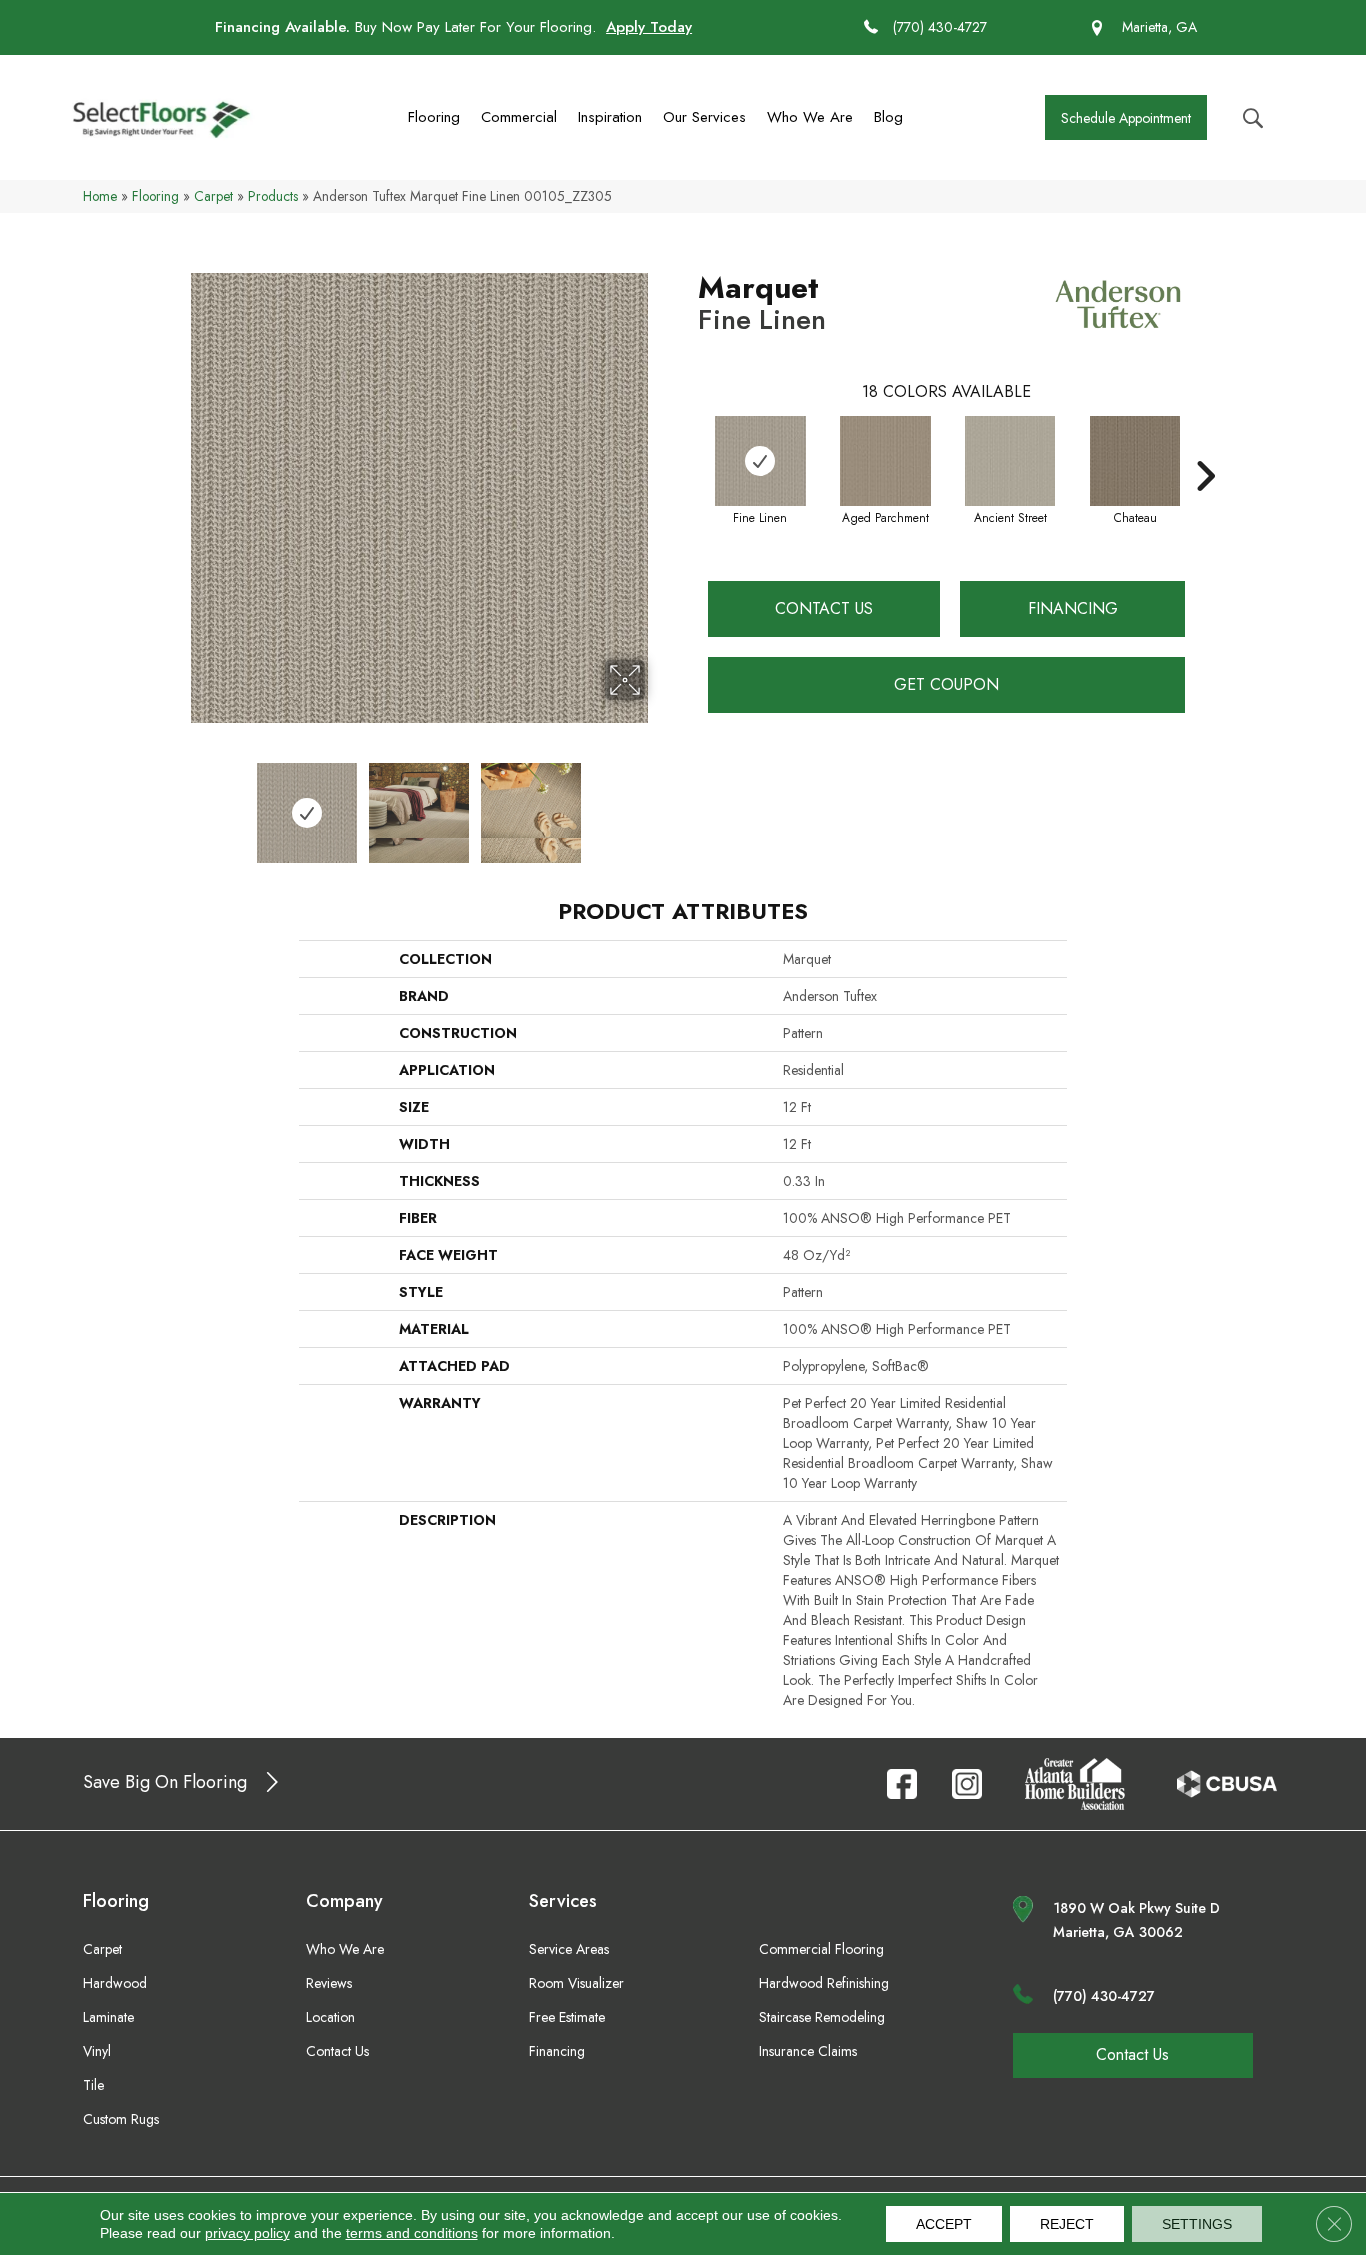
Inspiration (610, 117)
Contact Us (824, 608)
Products (273, 196)
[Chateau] (1135, 461)
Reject (1067, 2224)
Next (658, 803)
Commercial (519, 117)
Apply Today (649, 27)
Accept (944, 2224)
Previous (181, 803)
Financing (1073, 608)
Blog (888, 117)
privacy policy (247, 2233)
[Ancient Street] (1010, 461)
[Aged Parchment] (885, 461)
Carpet (213, 196)
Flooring (434, 117)
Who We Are (810, 117)
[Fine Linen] (761, 461)
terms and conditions (412, 2233)
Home (100, 196)
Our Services (704, 117)
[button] (1126, 117)
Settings (1197, 2224)
